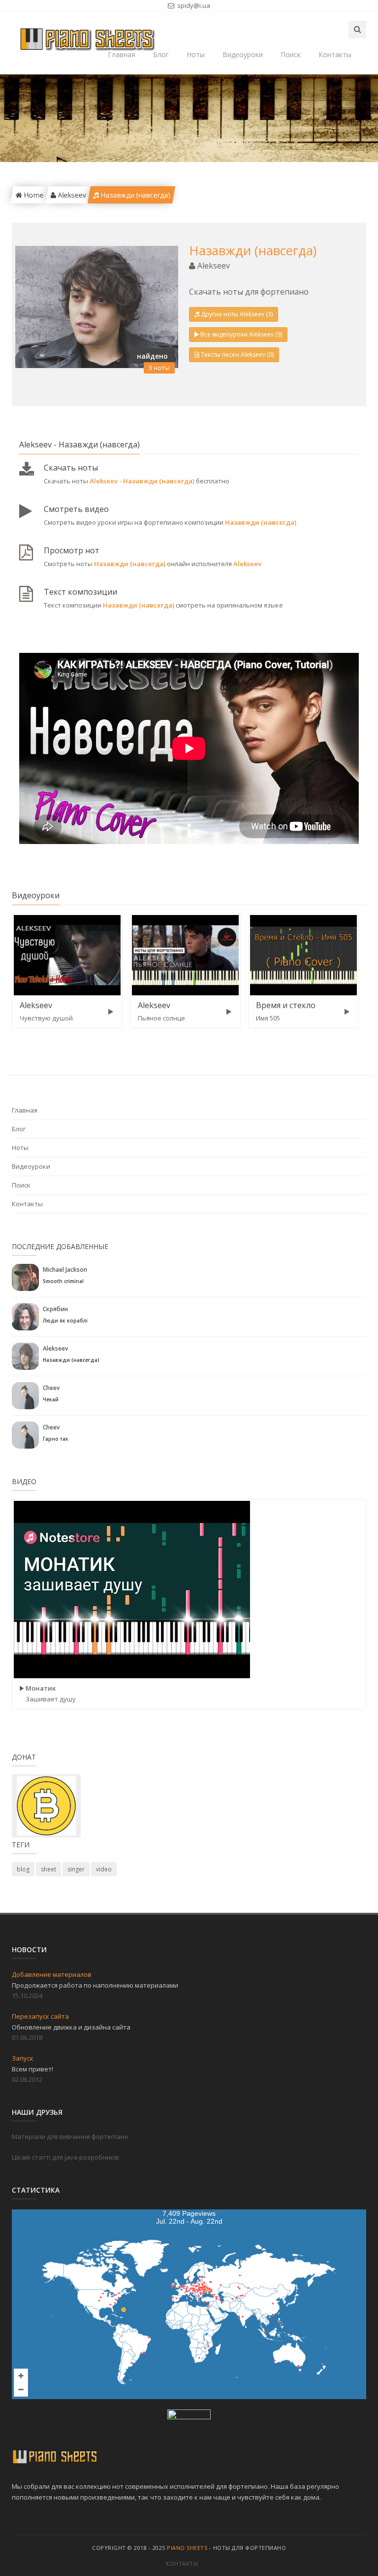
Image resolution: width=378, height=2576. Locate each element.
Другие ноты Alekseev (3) (237, 314)
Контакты (335, 54)
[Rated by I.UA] (189, 2416)
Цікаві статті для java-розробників (65, 2157)
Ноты (196, 54)
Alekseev (71, 195)
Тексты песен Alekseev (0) (237, 355)
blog (23, 1869)
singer (76, 1869)
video (104, 1869)
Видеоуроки (243, 54)
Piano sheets (187, 2548)
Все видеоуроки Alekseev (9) (241, 334)
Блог (161, 54)
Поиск (291, 54)
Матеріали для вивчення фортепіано (70, 2136)
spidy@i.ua (193, 5)
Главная (25, 1110)
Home (32, 195)
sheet (48, 1869)
